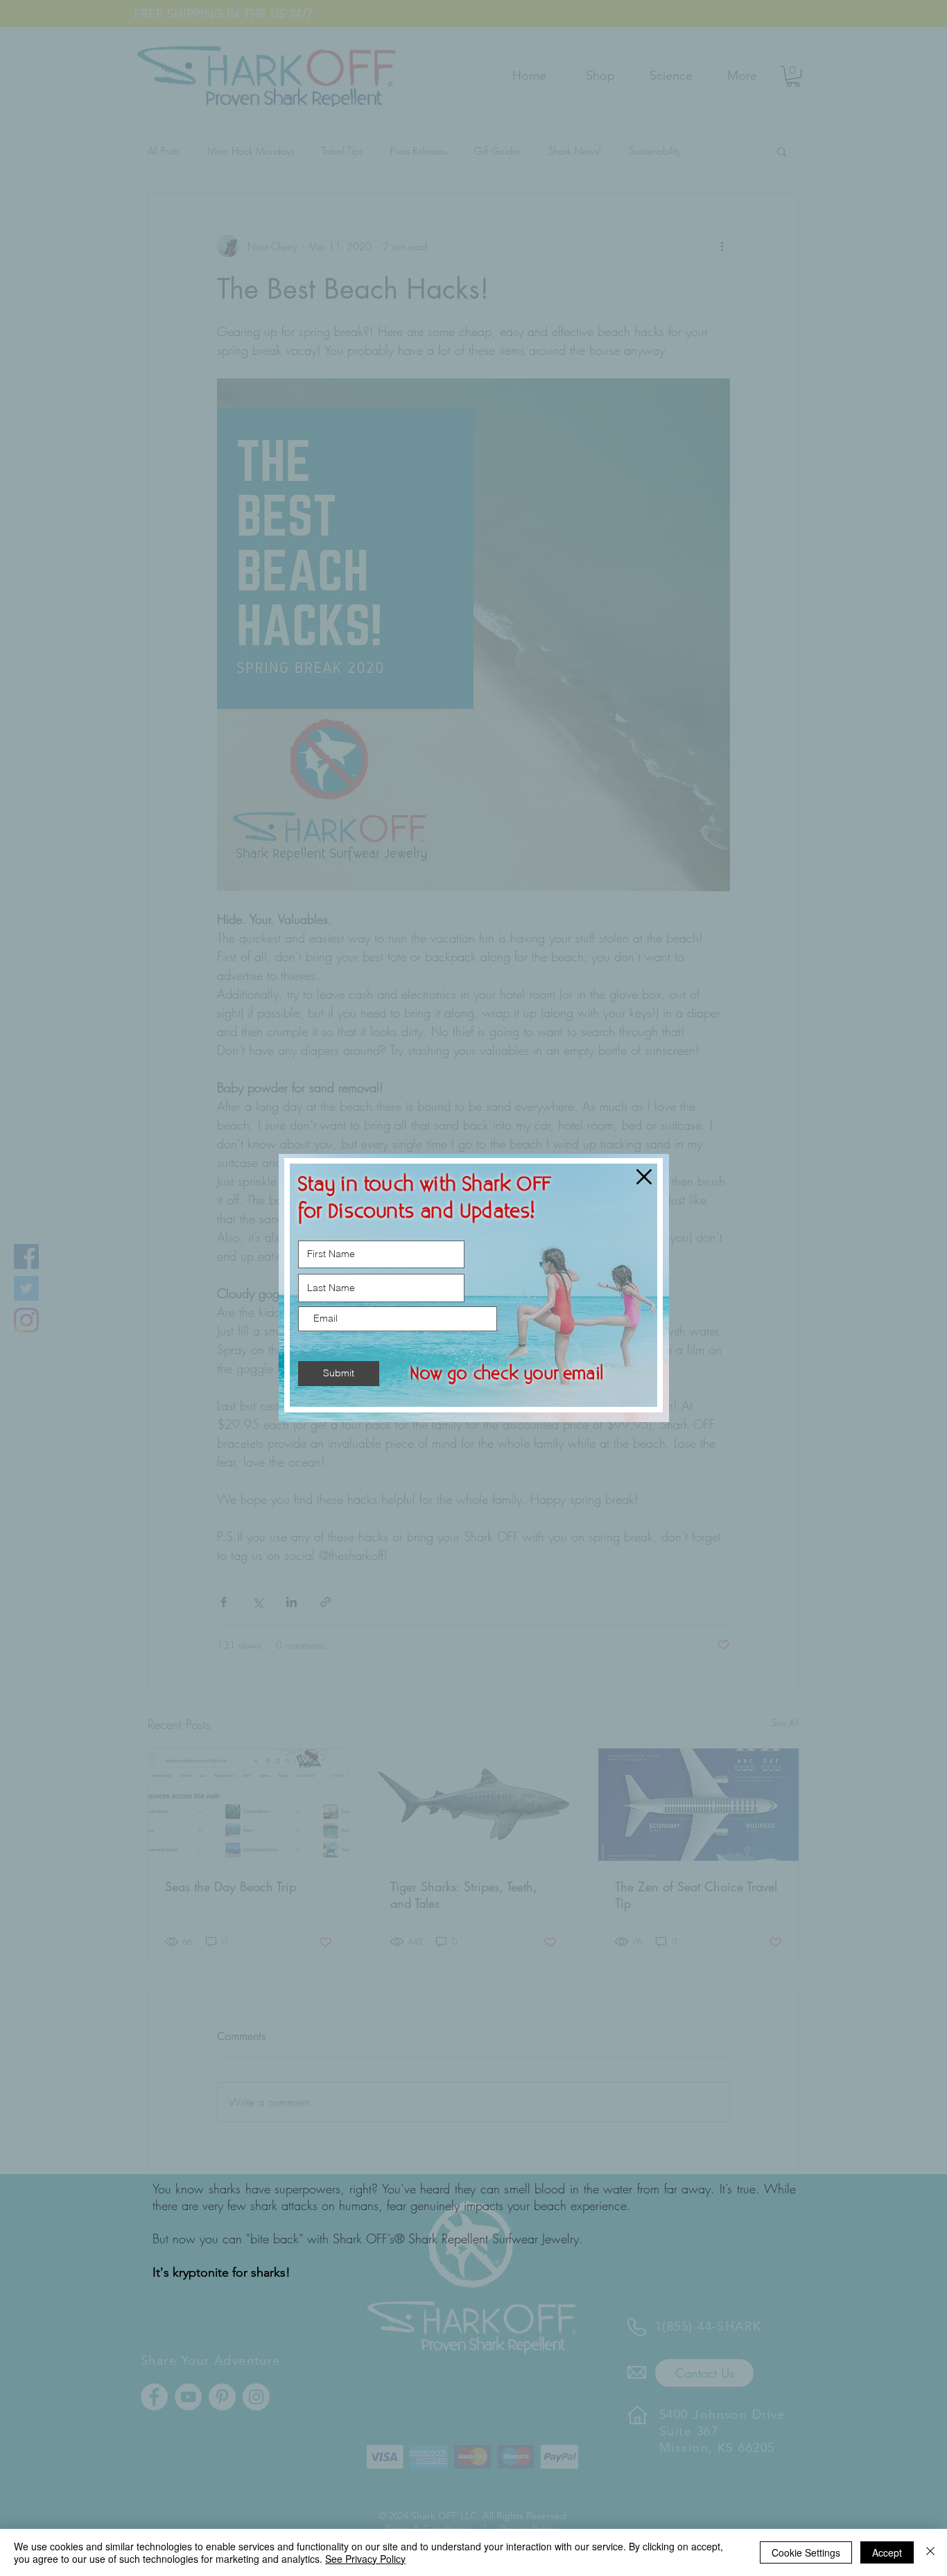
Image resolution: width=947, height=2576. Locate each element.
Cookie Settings (806, 2552)
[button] (644, 1177)
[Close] (930, 2552)
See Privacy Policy (365, 2559)
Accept (887, 2552)
